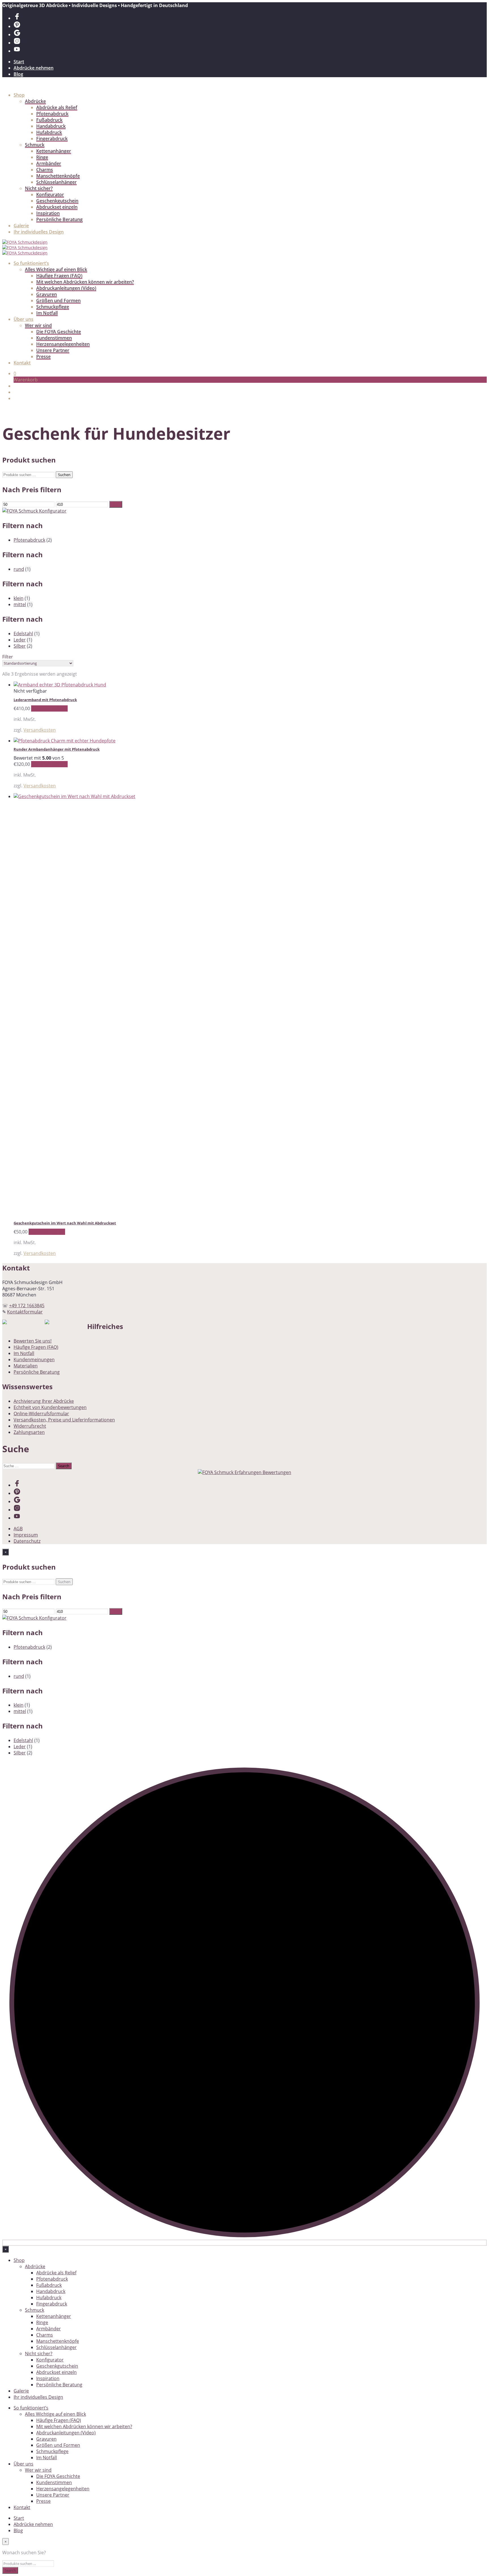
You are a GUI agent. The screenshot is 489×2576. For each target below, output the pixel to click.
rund (19, 569)
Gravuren (47, 294)
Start (19, 62)
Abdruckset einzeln (57, 207)
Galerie (21, 226)
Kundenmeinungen (34, 1360)
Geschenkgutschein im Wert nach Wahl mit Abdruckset (65, 1223)
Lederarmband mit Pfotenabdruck (45, 700)
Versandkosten (40, 730)
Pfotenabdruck (52, 114)
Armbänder (49, 163)
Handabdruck (51, 126)
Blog (18, 74)
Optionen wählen (49, 708)
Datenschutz (27, 1541)
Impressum (26, 1535)
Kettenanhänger (54, 151)
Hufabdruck (49, 132)
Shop (19, 95)
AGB (18, 1529)
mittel (20, 604)
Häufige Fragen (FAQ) (59, 276)
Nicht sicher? (39, 188)
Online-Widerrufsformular (41, 1414)
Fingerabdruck (52, 139)
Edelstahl (23, 634)
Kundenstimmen (54, 338)
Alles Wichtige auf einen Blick (56, 269)
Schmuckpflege (53, 307)
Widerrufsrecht (30, 1426)
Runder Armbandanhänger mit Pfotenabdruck (57, 749)
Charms (45, 170)
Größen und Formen (58, 301)
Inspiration (48, 213)
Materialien (26, 1366)
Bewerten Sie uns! (33, 1341)
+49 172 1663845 (27, 1306)
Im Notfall (47, 313)
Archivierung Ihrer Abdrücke (44, 1401)
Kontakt (22, 363)
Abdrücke (35, 101)
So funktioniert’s (31, 263)
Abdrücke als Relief (57, 107)
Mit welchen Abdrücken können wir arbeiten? (85, 282)
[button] (15, 373)
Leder (20, 640)
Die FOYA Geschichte (59, 332)
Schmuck (35, 145)
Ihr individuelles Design (39, 232)
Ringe (42, 157)
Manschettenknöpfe (58, 176)
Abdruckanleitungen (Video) (66, 288)
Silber (20, 646)
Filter (116, 504)
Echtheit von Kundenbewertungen (50, 1407)
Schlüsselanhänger (56, 182)
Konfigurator (50, 195)
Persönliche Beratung (59, 219)
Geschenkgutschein (57, 201)
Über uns (23, 319)
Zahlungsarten (29, 1432)
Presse (43, 356)
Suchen (64, 475)
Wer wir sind (38, 325)
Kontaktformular (25, 1312)
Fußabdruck (49, 120)
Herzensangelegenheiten (63, 344)
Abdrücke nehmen (34, 68)
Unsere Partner (53, 350)
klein (19, 598)
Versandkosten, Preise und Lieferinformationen (64, 1420)
